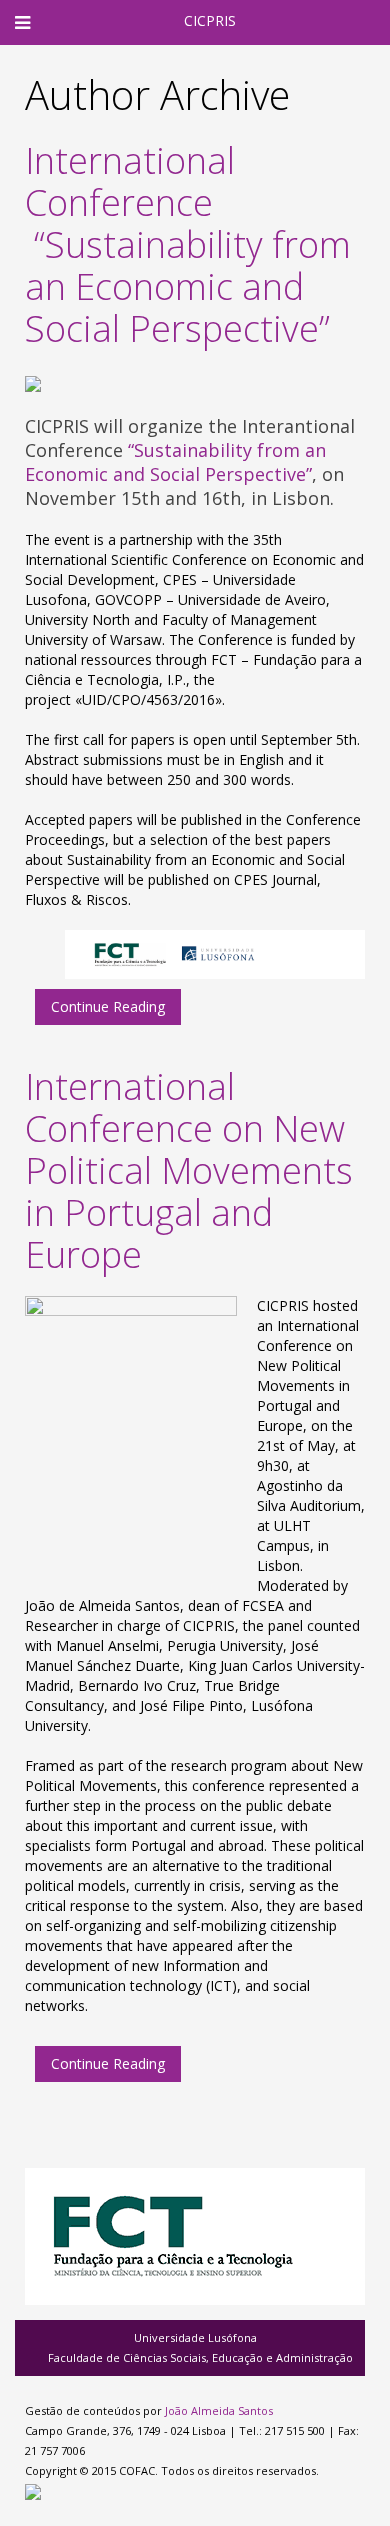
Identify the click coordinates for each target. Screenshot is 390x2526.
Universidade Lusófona (195, 2337)
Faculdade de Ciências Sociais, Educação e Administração (200, 2357)
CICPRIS (210, 20)
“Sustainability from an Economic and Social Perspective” (175, 462)
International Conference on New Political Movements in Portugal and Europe (189, 1170)
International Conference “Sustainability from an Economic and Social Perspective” (188, 244)
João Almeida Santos (219, 2410)
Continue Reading (108, 1006)
